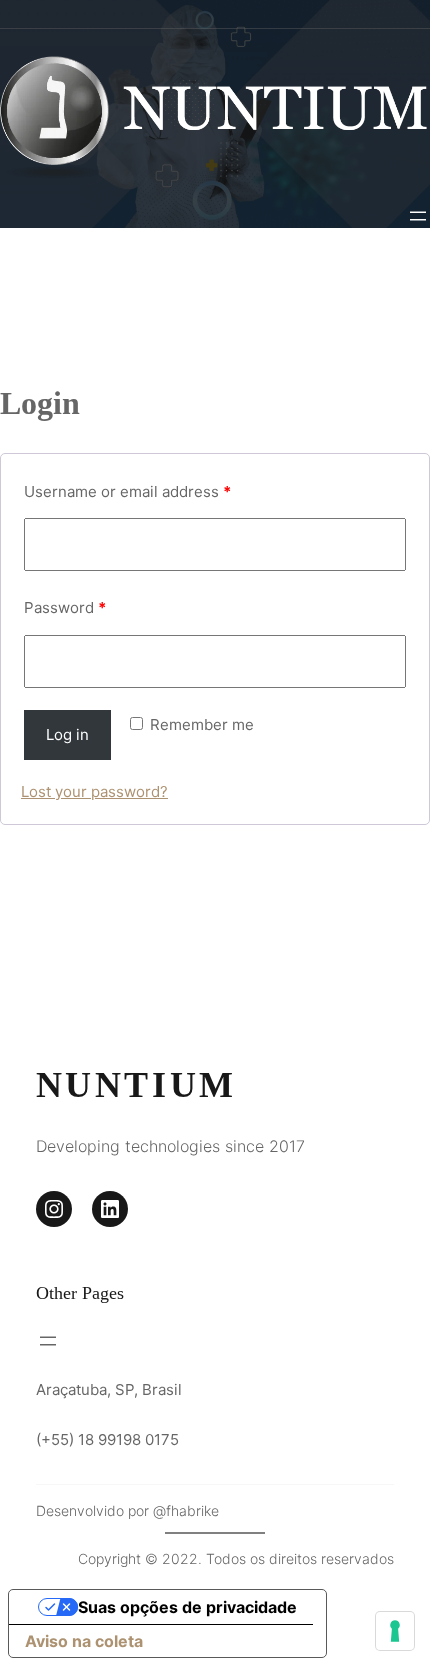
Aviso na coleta (84, 1641)
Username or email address (127, 491)
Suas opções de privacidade (187, 1607)
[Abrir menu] (418, 216)
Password (65, 607)
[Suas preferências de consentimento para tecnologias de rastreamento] (395, 1631)
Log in (67, 734)
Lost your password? (94, 791)
